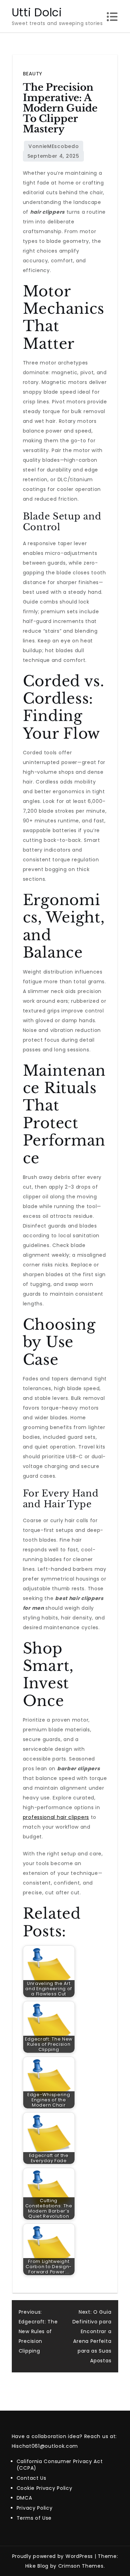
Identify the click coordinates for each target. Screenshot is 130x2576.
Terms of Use (34, 2518)
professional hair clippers (56, 1817)
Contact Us (32, 2478)
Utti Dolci (37, 12)
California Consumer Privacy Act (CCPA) (60, 2465)
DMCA (24, 2498)
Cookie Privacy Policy (45, 2488)
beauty (33, 74)
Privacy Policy (35, 2508)
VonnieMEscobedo (54, 146)
